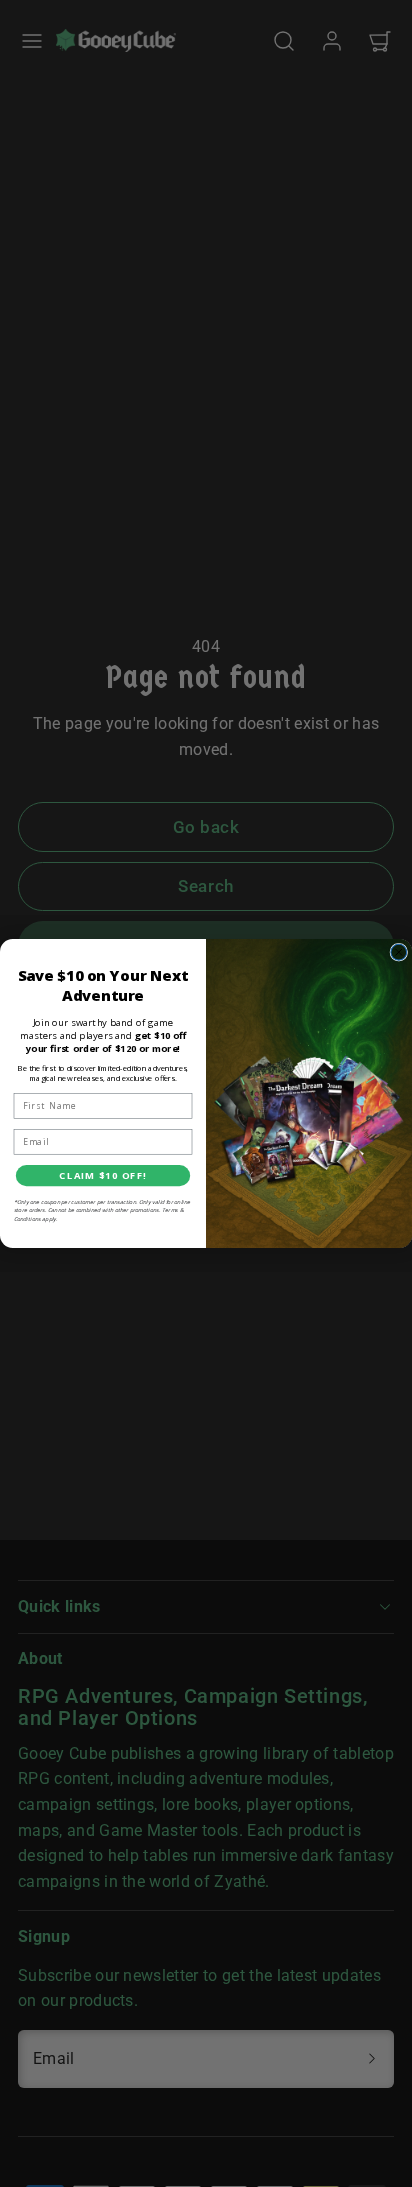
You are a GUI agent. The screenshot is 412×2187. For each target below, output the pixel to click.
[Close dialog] (399, 952)
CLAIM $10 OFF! (102, 1175)
